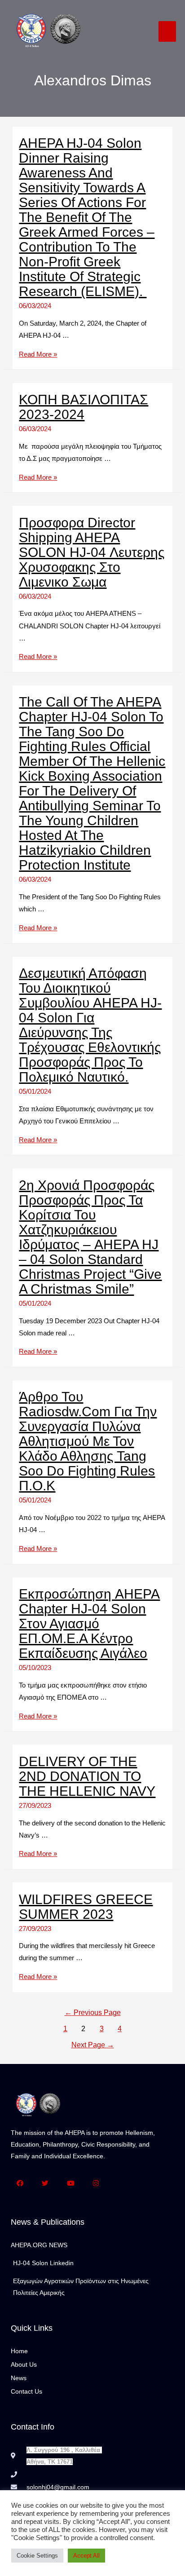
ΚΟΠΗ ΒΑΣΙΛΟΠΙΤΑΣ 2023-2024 (84, 407)
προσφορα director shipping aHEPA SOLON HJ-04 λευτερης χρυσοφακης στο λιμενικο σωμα (92, 552)
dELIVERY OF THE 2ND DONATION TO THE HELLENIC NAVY (87, 1776)
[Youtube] (71, 2184)
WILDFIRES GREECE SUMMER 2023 (86, 1907)
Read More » (38, 354)
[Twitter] (46, 2184)
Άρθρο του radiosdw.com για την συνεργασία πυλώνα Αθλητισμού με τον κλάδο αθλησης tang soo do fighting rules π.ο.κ (88, 1441)
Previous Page (93, 2013)
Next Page (93, 2045)
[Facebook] (20, 2184)
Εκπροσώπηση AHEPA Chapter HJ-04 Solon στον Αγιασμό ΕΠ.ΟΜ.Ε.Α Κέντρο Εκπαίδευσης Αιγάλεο (89, 1624)
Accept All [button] (86, 2556)
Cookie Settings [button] (37, 2556)
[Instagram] (96, 2184)
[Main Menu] (167, 31)
